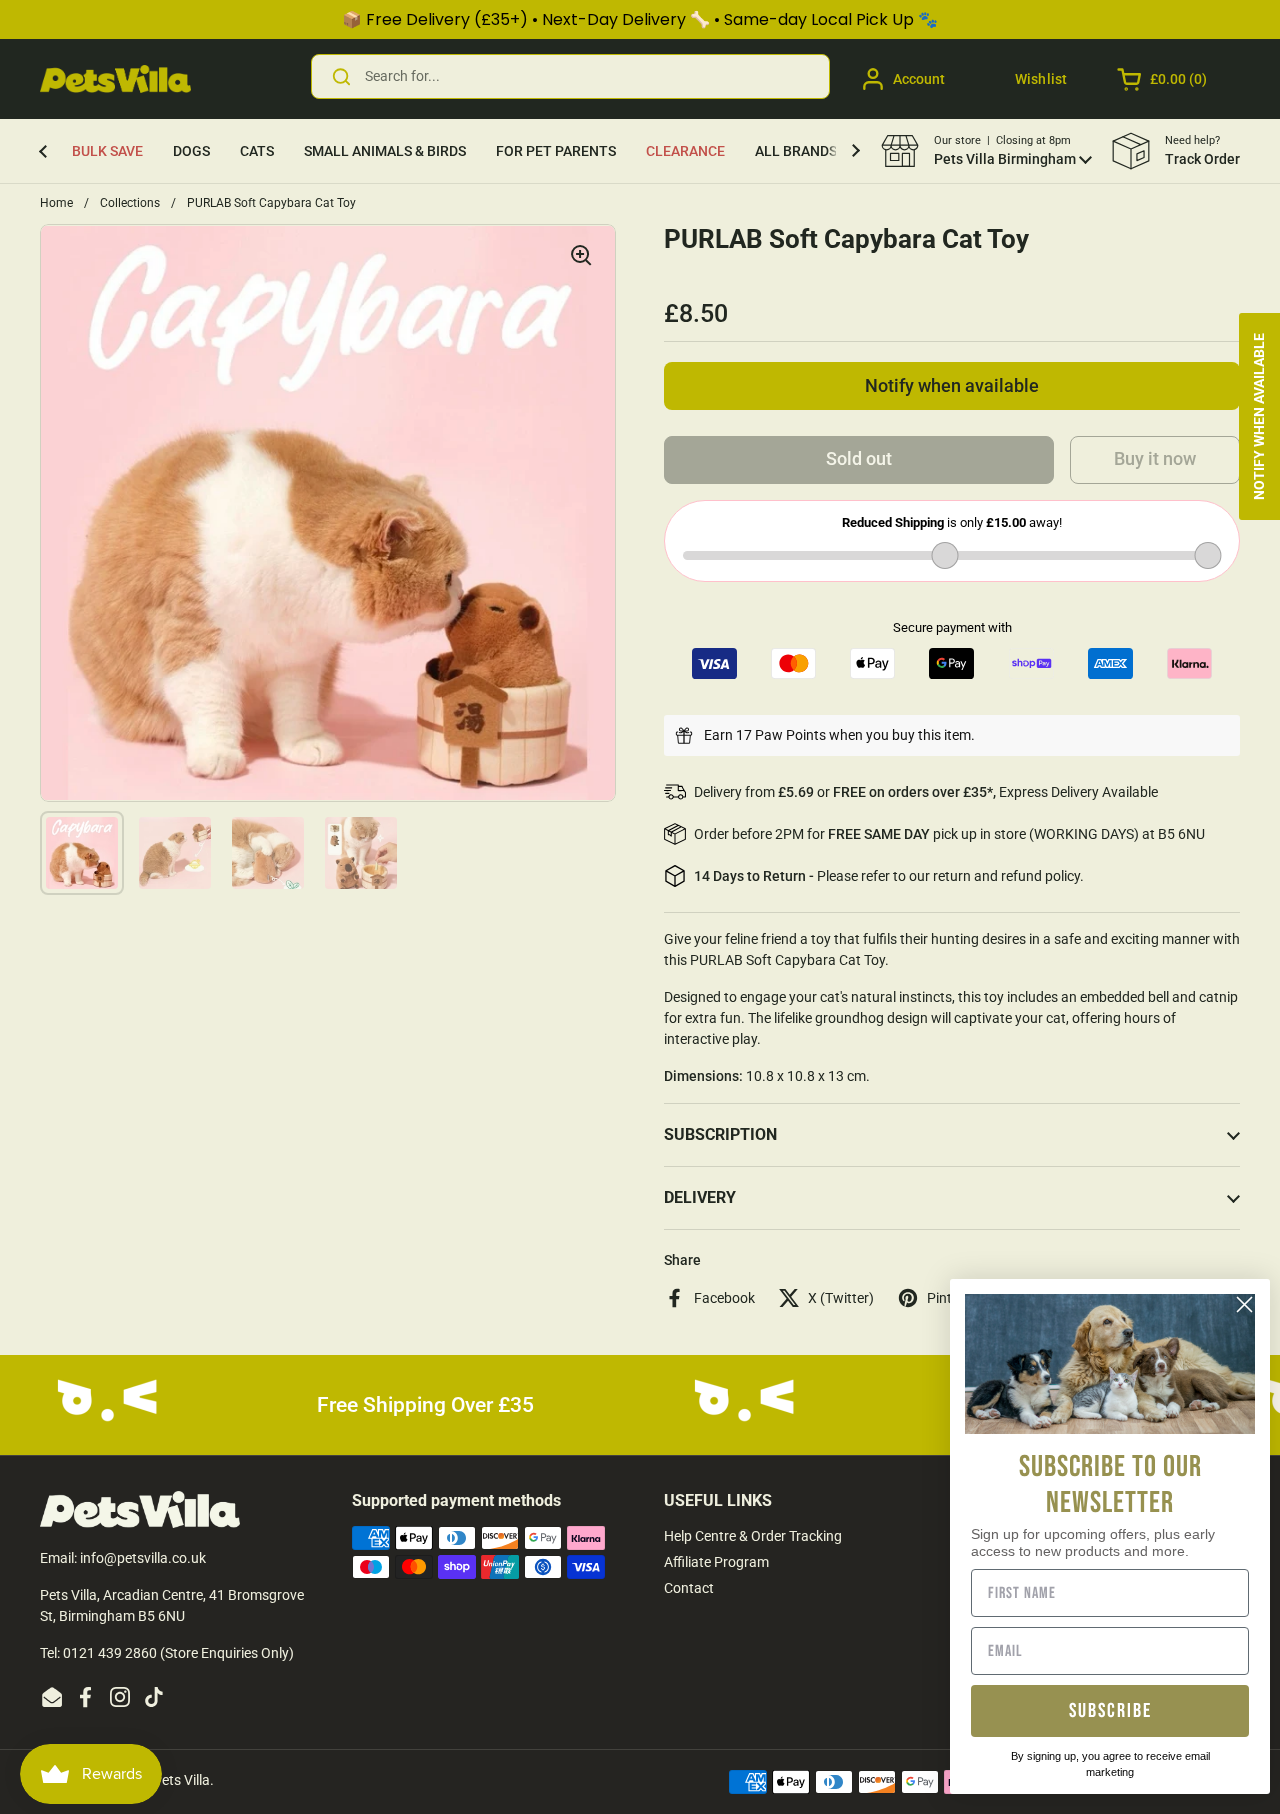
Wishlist (1041, 79)
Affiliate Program (716, 1562)
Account (919, 79)
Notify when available (952, 386)
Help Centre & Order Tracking (753, 1536)
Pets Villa (181, 1780)
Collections (130, 203)
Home (56, 203)
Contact (689, 1588)
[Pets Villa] (115, 79)
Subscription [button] (720, 1134)
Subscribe (1110, 1711)
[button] (1163, 79)
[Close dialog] (1244, 1304)
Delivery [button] (700, 1197)
